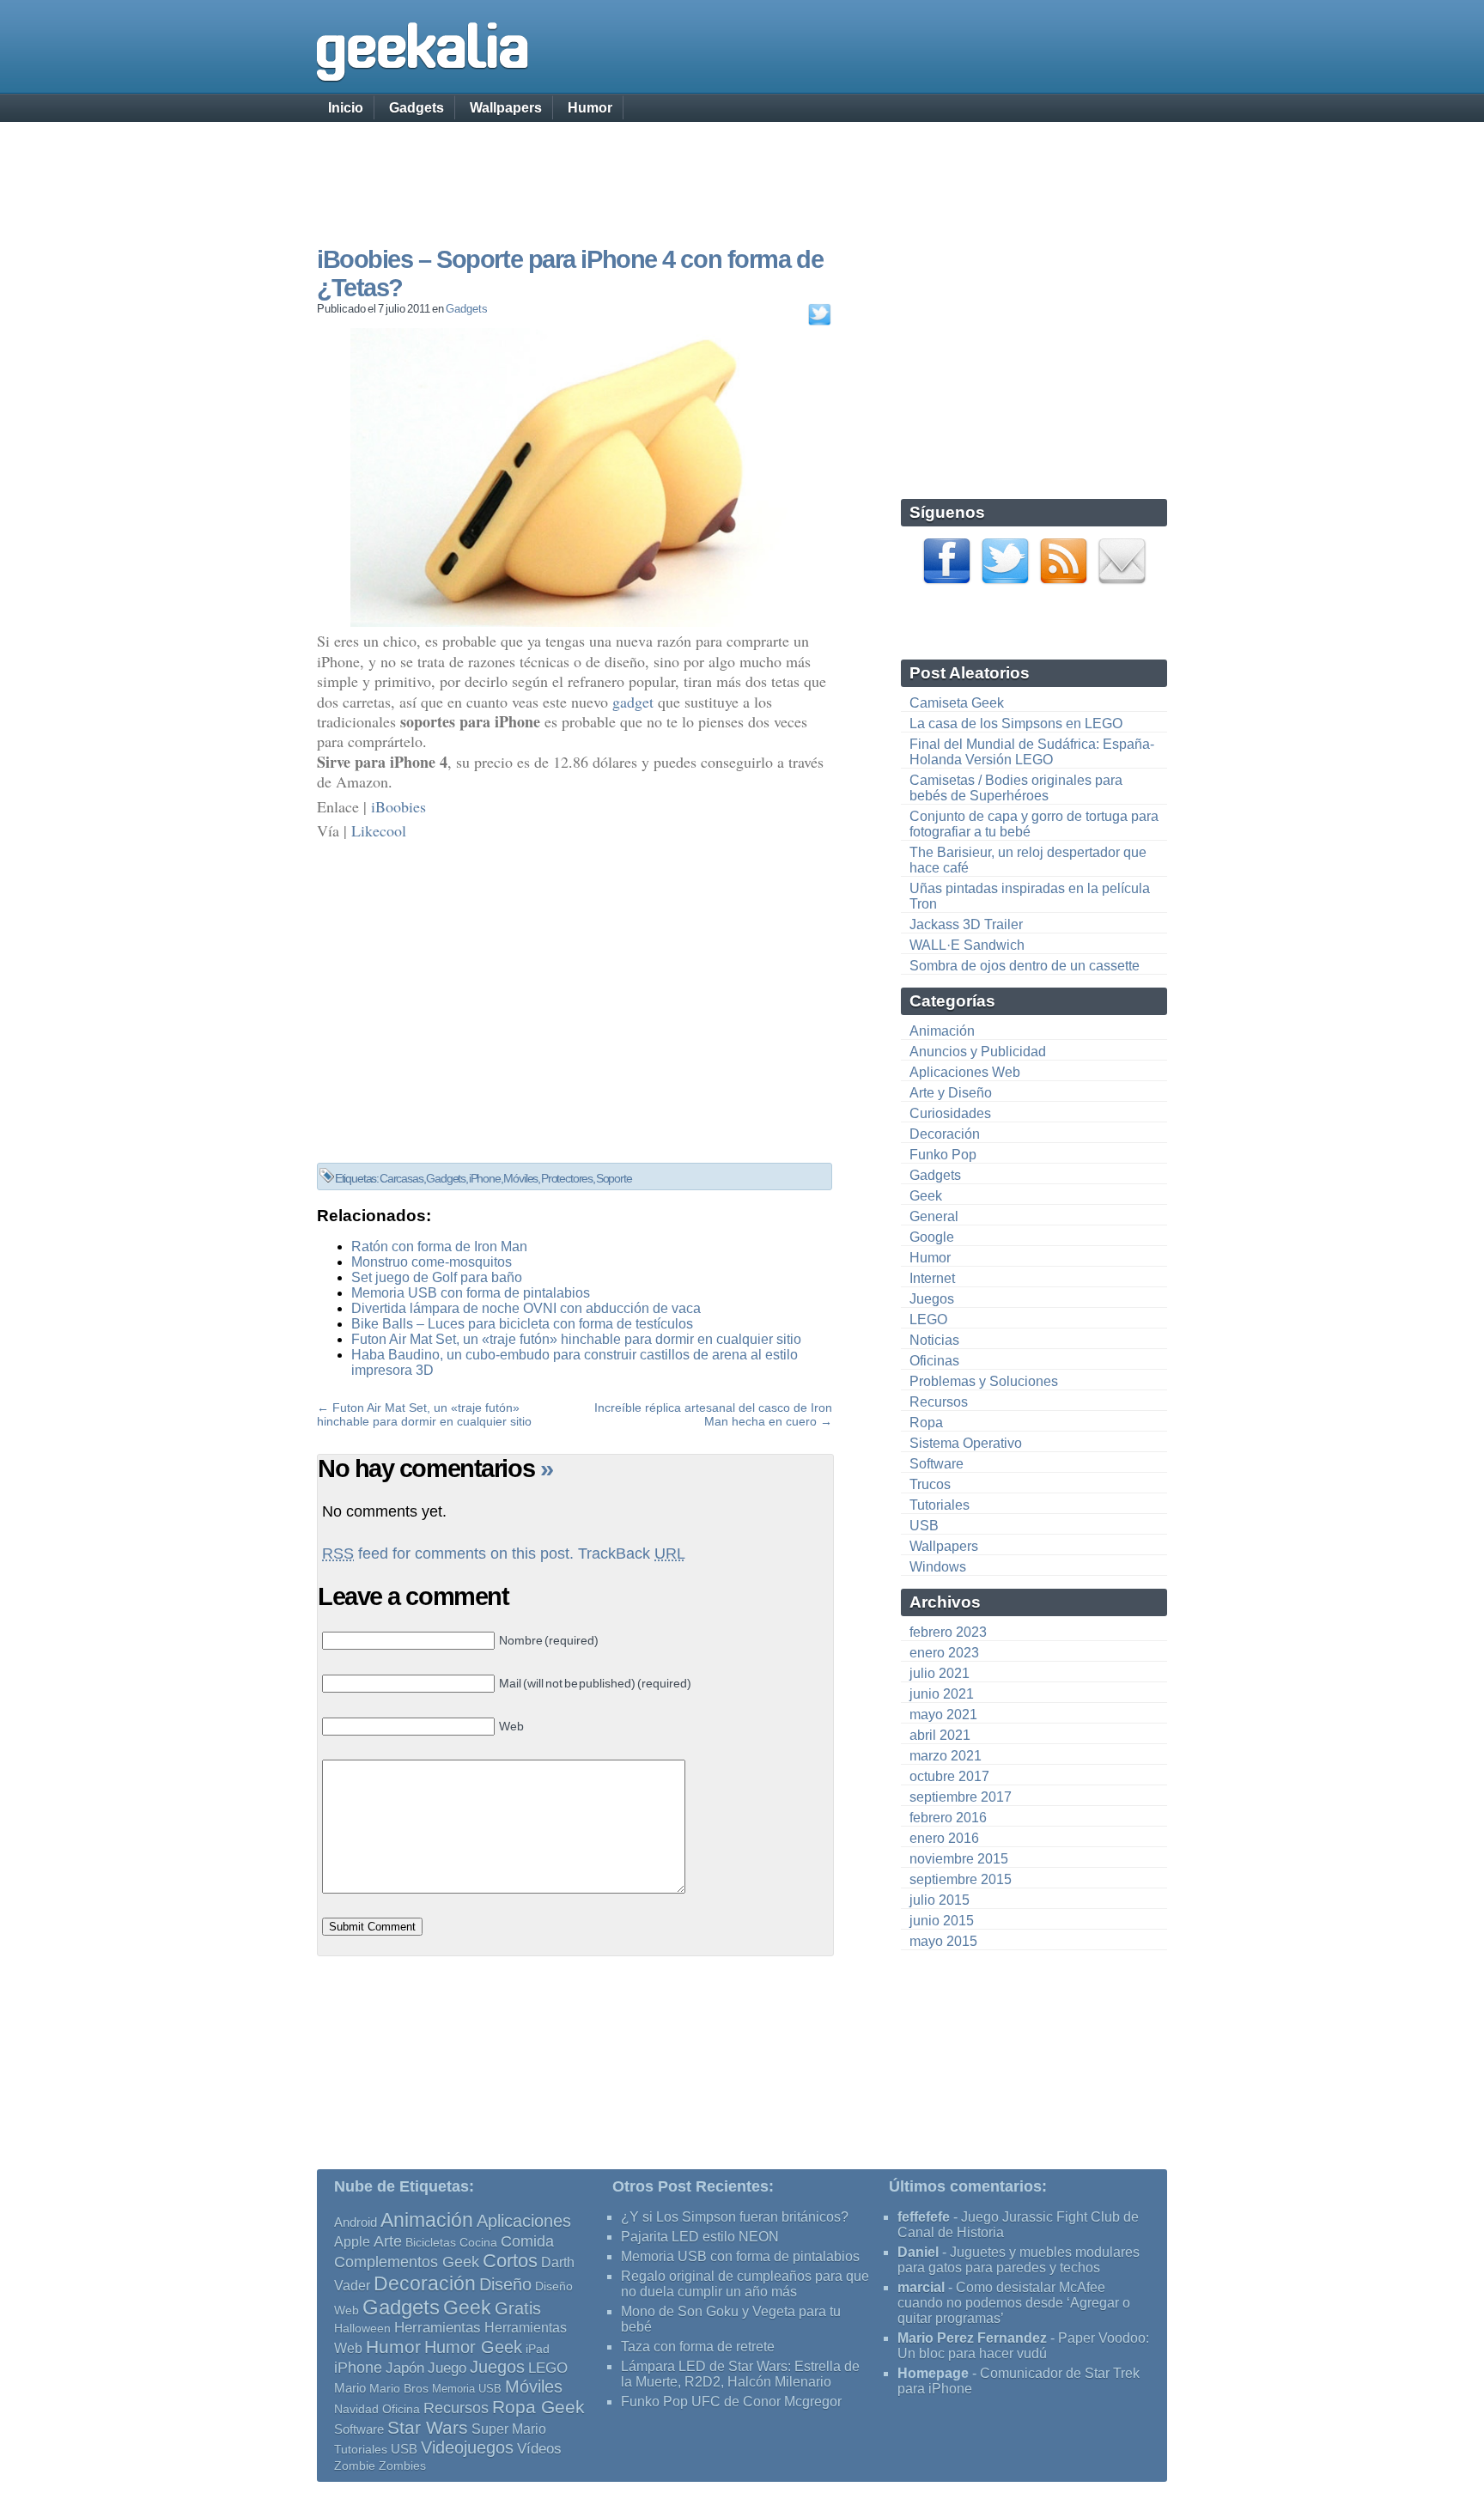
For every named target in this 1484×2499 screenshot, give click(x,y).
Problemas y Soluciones (984, 1381)
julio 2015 (940, 1900)
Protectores (567, 1178)
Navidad (356, 2409)
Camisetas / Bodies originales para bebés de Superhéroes (1016, 788)
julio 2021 (940, 1673)
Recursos (939, 1402)
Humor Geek (473, 2347)
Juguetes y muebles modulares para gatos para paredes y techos (1019, 2260)
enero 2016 (944, 1838)
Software (937, 1464)
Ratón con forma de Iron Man (439, 1246)
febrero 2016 (948, 1818)
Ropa (926, 1423)
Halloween (362, 2328)
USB (924, 1526)
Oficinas (934, 1361)
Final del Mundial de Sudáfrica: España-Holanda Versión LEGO (1032, 752)
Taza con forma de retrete (698, 2347)
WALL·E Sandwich (967, 945)
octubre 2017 (949, 1776)
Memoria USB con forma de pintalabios (471, 1293)
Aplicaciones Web (965, 1072)
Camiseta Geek (957, 703)
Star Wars (428, 2427)
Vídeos (539, 2448)
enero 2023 (944, 1653)
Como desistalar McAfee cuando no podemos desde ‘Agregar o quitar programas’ (1014, 2303)
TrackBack (632, 1554)
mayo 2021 (943, 1715)
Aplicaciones (524, 2221)
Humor (590, 108)
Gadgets (417, 108)
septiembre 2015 (961, 1879)
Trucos (930, 1484)
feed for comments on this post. (448, 1554)
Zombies (402, 2466)
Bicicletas (431, 2242)
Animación (942, 1031)
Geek (926, 1196)
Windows (938, 1567)
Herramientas (438, 2328)
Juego (447, 2368)
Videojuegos (467, 2447)
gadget (633, 702)
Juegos (932, 1299)
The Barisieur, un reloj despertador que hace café (1028, 860)
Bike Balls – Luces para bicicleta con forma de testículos (522, 1324)
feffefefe (924, 2217)
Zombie (355, 2466)
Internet (932, 1278)
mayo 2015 (943, 1941)
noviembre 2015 (959, 1859)
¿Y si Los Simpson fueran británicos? (735, 2217)
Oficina (401, 2409)
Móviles (520, 1178)
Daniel (918, 2252)
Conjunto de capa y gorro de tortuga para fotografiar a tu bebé (1034, 824)
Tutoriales (940, 1505)
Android (356, 2222)
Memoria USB (467, 2389)
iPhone (485, 1178)
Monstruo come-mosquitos (432, 1262)
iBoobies (398, 806)
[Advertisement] (742, 167)
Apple (352, 2242)
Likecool (379, 830)
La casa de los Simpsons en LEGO (1016, 724)
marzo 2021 (946, 1756)
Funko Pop (943, 1155)
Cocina (478, 2242)
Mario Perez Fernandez (972, 2338)
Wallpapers (506, 108)
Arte (388, 2241)
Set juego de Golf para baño (437, 1277)
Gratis (518, 2308)
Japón (405, 2368)
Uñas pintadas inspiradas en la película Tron (1030, 896)
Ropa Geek (538, 2407)
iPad (538, 2349)
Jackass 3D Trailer (966, 924)
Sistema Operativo (966, 1443)
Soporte (614, 1178)
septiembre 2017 (961, 1797)
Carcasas (401, 1178)
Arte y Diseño (951, 1093)
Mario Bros (399, 2388)
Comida (527, 2241)
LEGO (928, 1319)
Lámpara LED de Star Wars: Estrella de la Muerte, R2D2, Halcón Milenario (740, 2374)
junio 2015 (942, 1921)
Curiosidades (950, 1113)
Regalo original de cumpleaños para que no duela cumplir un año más (745, 2284)
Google (932, 1237)
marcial (921, 2287)
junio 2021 (942, 1694)
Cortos (510, 2261)
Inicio (346, 108)
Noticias (934, 1340)
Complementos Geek (407, 2262)
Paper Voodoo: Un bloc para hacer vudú (1023, 2346)
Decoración (945, 1134)
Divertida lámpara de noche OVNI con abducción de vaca (526, 1308)
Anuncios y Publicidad (978, 1052)
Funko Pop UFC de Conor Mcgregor (731, 2402)
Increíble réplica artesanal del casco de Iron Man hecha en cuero (713, 1414)
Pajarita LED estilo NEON (700, 2237)
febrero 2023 (948, 1632)
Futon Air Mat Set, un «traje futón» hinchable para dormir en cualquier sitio (576, 1339)
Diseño (505, 2284)
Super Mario (509, 2429)
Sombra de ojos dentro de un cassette (1025, 966)
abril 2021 (940, 1735)
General (934, 1216)
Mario (350, 2388)
